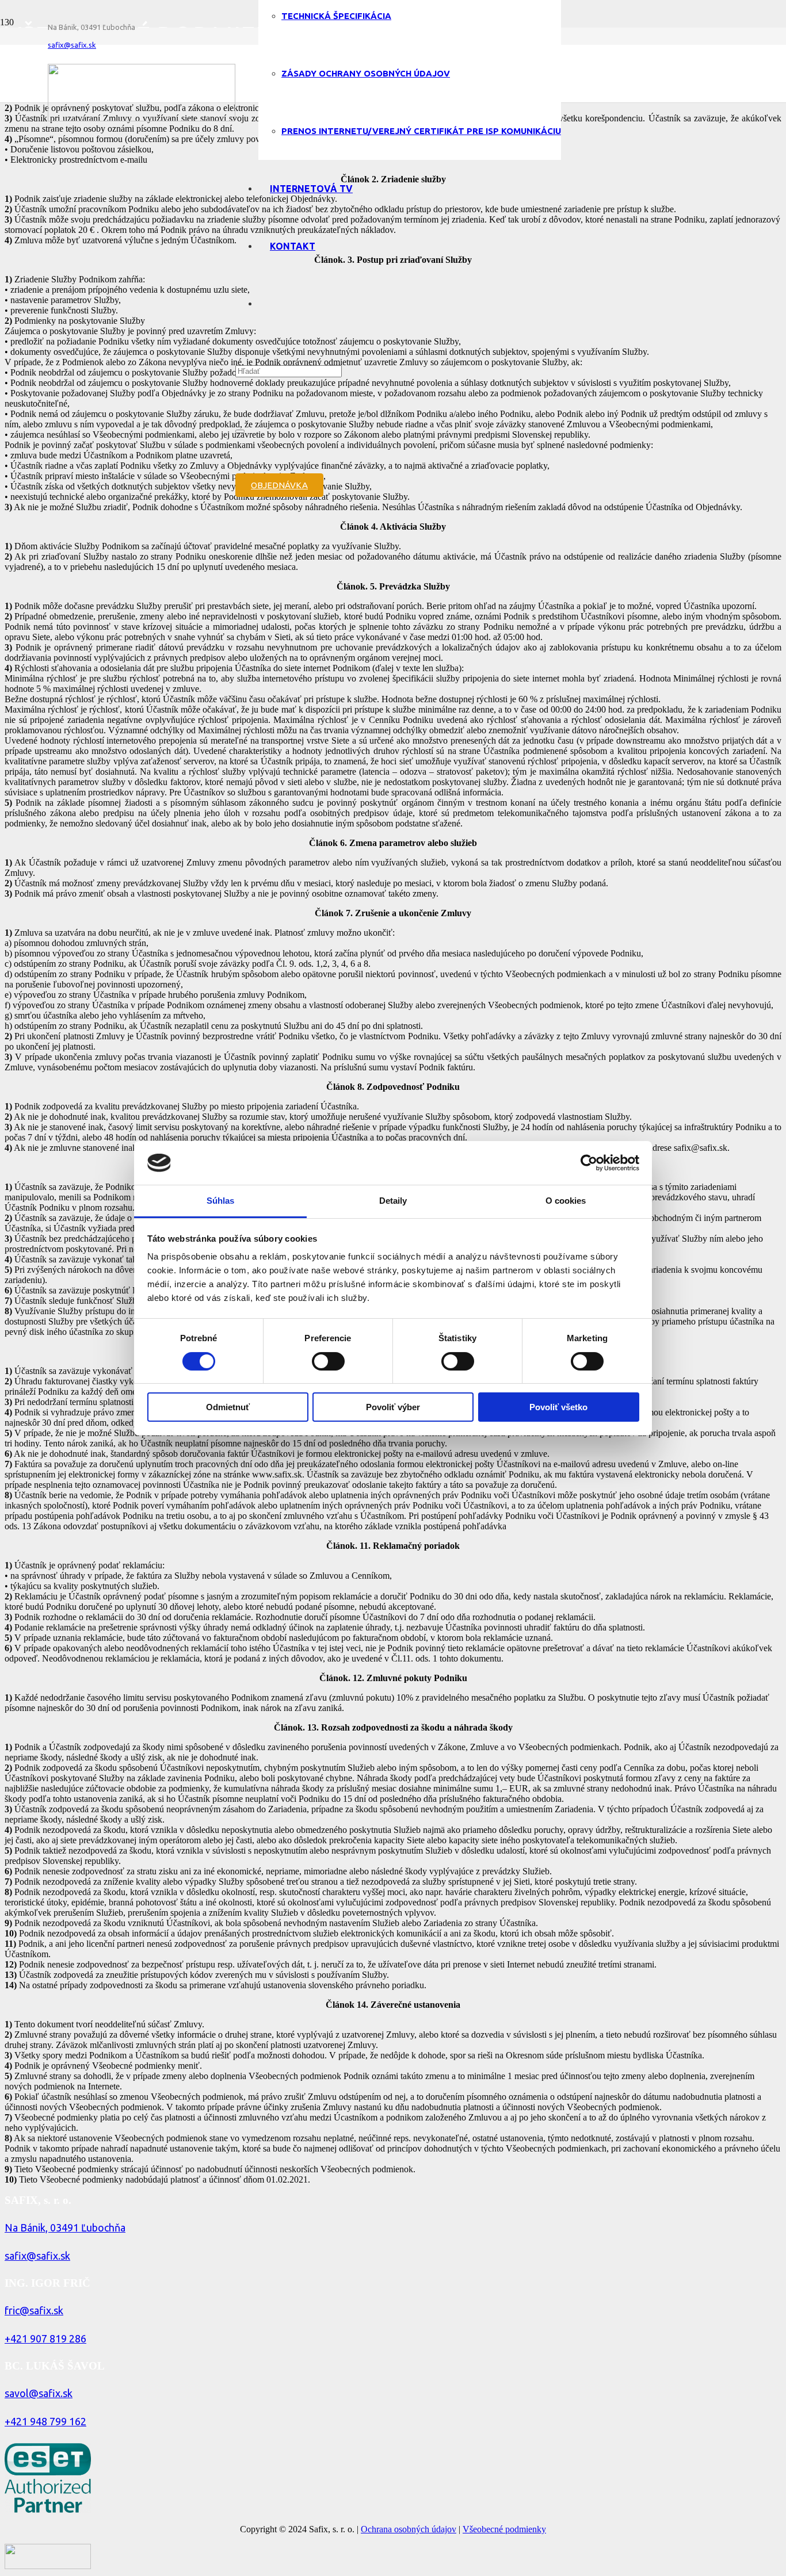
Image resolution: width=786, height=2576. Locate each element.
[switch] (328, 1361)
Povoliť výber (393, 1407)
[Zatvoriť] (240, 431)
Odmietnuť (228, 1407)
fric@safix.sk (34, 2310)
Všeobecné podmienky (504, 2529)
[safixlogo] (142, 118)
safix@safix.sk (37, 2256)
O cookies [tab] (566, 1201)
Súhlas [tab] (221, 1201)
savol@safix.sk (39, 2393)
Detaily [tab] (393, 1201)
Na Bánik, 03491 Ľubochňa (65, 2227)
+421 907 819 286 (45, 2338)
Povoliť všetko (558, 1407)
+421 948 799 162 (45, 2421)
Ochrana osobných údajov (409, 2529)
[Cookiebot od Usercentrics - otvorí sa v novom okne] (589, 1163)
